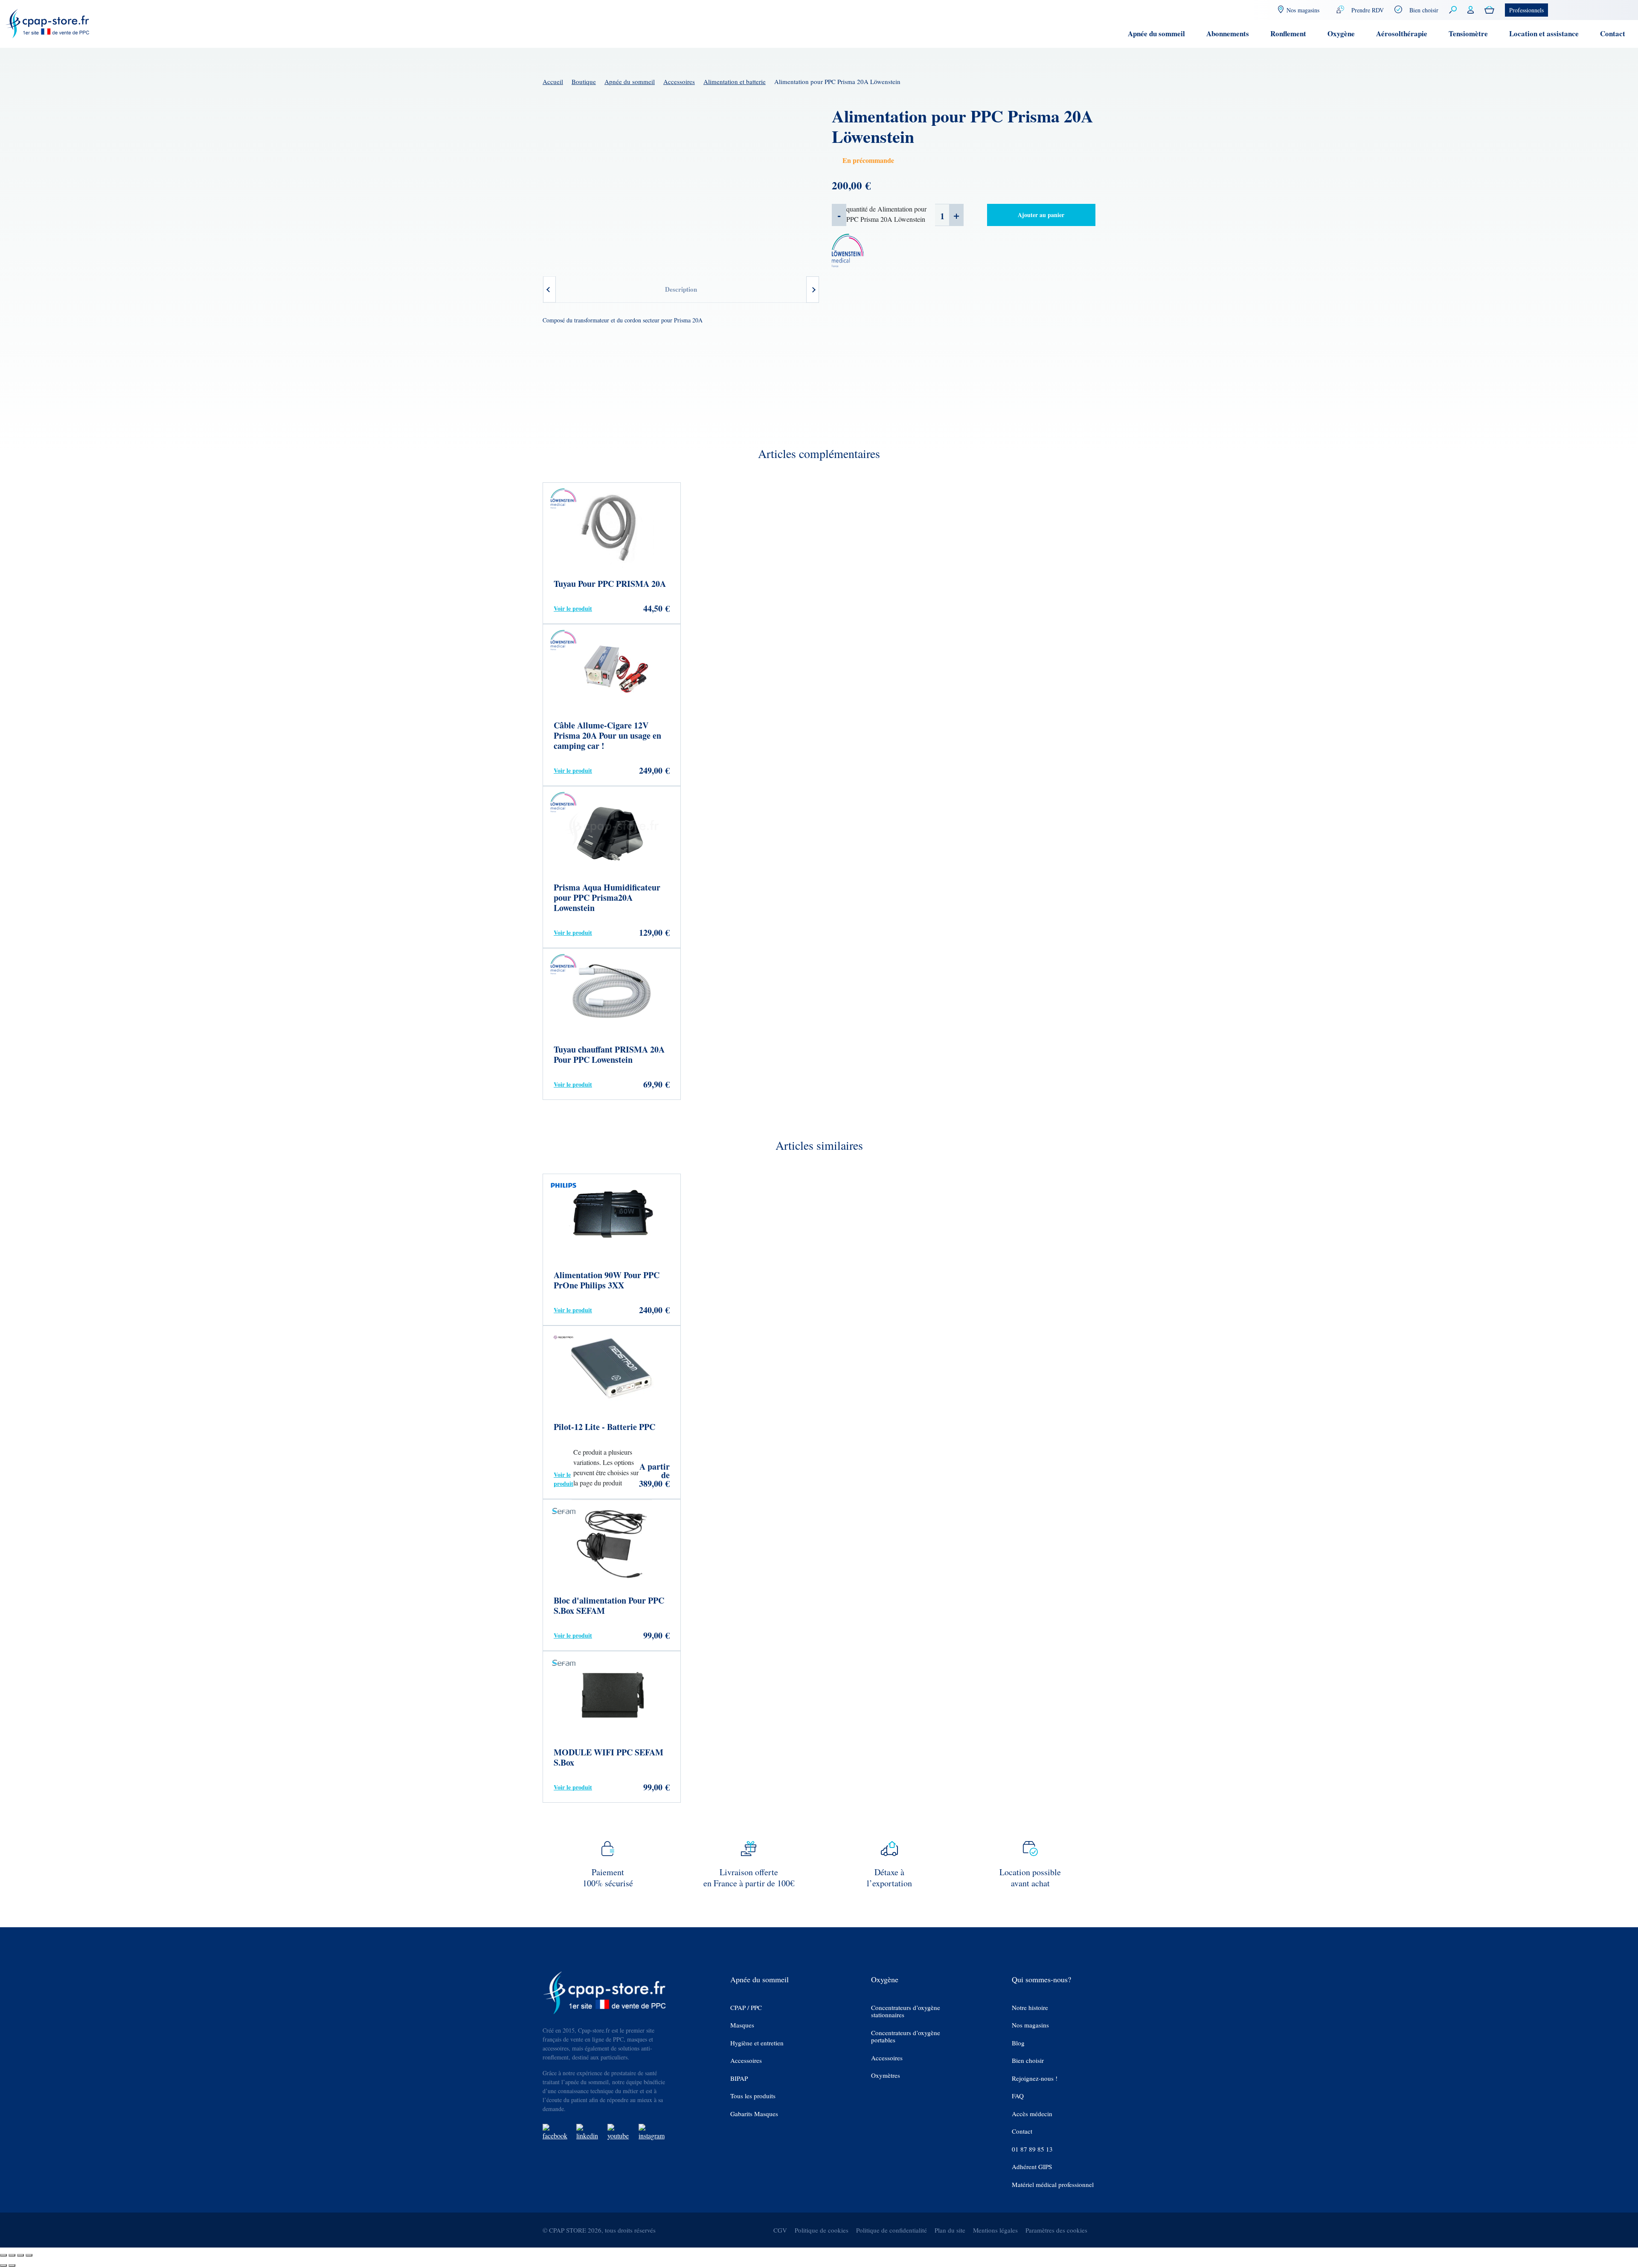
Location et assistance (1544, 33)
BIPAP (739, 2078)
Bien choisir (1424, 10)
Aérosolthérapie (1402, 33)
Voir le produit (573, 608)
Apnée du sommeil (1156, 33)
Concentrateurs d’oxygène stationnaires (906, 2011)
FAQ (1018, 2096)
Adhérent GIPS (1032, 2167)
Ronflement (1288, 33)
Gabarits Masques (754, 2114)
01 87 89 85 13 (1032, 2149)
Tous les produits (753, 2096)
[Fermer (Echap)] (29, 2255)
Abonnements (1228, 33)
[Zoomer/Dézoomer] (3, 2255)
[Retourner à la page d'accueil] (48, 23)
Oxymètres (886, 2075)
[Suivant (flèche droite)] (12, 2265)
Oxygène (1341, 33)
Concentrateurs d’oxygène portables (906, 2037)
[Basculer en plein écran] (12, 2255)
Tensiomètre (1468, 33)
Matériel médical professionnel (1053, 2185)
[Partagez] (20, 2255)
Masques (742, 2025)
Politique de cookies (822, 2230)
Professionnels (1526, 10)
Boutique (584, 81)
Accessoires (679, 81)
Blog (1018, 2043)
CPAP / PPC (746, 2008)
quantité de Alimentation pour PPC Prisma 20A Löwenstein (886, 214)
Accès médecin (1032, 2114)
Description (681, 289)
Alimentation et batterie (735, 81)
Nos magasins (1030, 2025)
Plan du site (950, 2230)
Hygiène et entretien (757, 2043)
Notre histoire (1030, 2008)
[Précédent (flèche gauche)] (3, 2265)
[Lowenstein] (848, 253)
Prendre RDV (1368, 10)
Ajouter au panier (1041, 215)
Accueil (553, 81)
